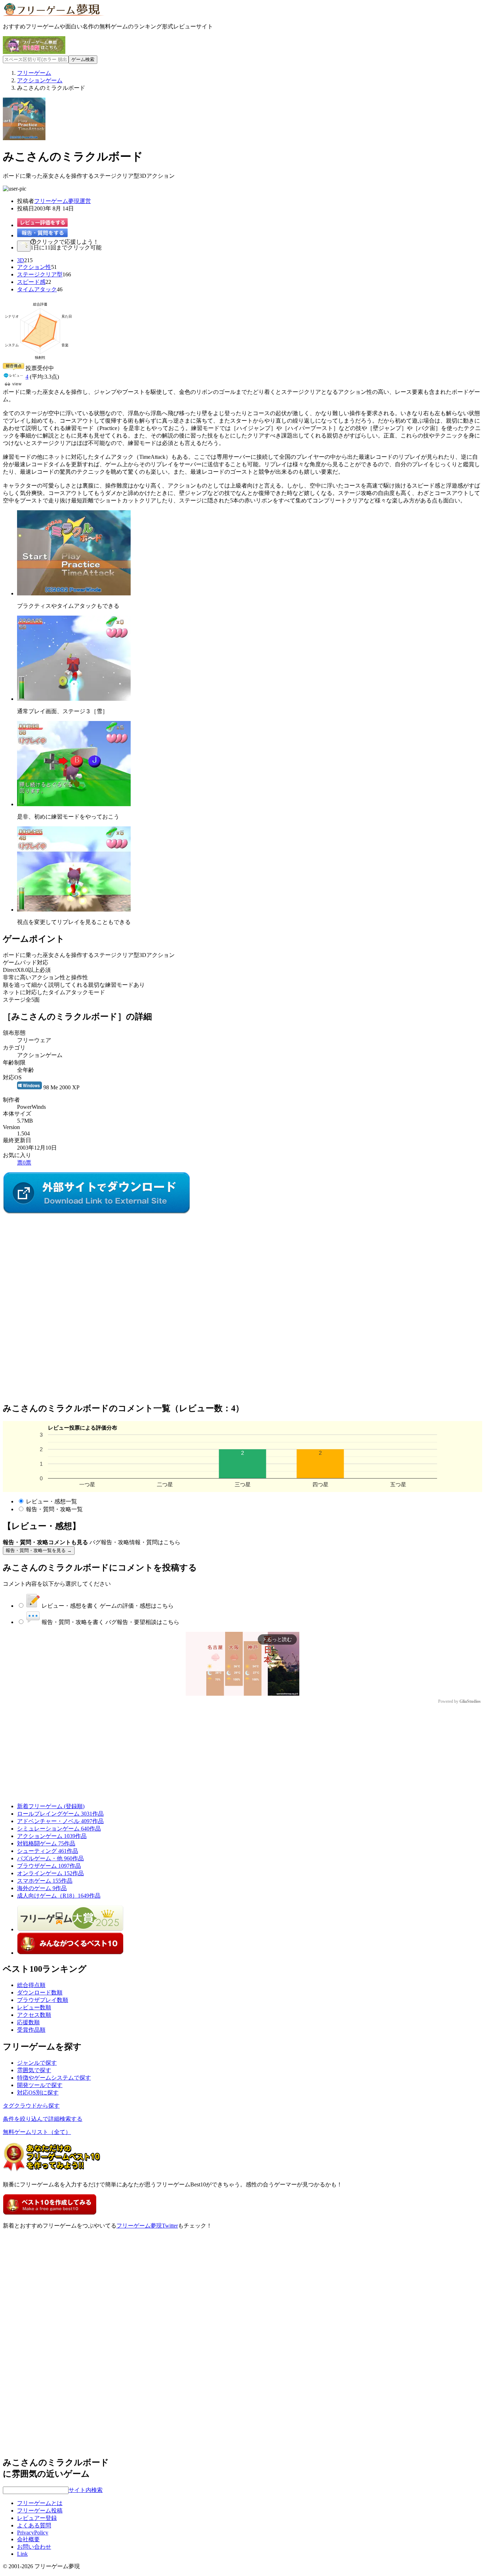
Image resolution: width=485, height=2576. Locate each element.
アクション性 (34, 267)
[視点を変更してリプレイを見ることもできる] (74, 910)
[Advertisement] (56, 1260)
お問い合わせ (34, 2547)
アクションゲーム (52, 1836)
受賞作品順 (31, 2030)
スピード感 (31, 282)
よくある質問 (34, 2525)
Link (22, 2554)
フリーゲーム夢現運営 (62, 201)
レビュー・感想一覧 (51, 1501)
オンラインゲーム (50, 1873)
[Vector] (97, 1212)
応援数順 (28, 2022)
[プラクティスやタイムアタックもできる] (74, 593)
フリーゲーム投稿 (40, 2511)
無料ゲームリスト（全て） (37, 2132)
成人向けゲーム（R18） (59, 1896)
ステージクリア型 (40, 274)
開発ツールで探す (40, 2085)
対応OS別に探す (38, 2093)
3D (21, 260)
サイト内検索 (86, 2490)
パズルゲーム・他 (50, 1858)
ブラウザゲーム (49, 1866)
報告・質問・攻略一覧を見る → (39, 1550)
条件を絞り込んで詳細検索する (43, 2119)
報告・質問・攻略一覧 (54, 1509)
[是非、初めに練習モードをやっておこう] (74, 804)
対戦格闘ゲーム (46, 1843)
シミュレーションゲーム (59, 1829)
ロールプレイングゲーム (60, 1814)
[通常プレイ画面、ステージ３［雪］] (74, 699)
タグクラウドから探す (31, 2106)
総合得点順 (31, 1985)
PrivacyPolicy (33, 2533)
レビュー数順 (34, 2007)
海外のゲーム (42, 1888)
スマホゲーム (45, 1881)
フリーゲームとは (40, 2503)
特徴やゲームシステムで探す (54, 2078)
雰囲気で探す (34, 2070)
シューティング (48, 1851)
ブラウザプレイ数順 (43, 2000)
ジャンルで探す (37, 2063)
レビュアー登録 (37, 2518)
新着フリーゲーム (51, 1806)
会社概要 (28, 2539)
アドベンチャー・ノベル (60, 1821)
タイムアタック (37, 289)
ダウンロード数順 (40, 1992)
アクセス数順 (34, 2015)
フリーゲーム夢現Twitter (147, 2226)
